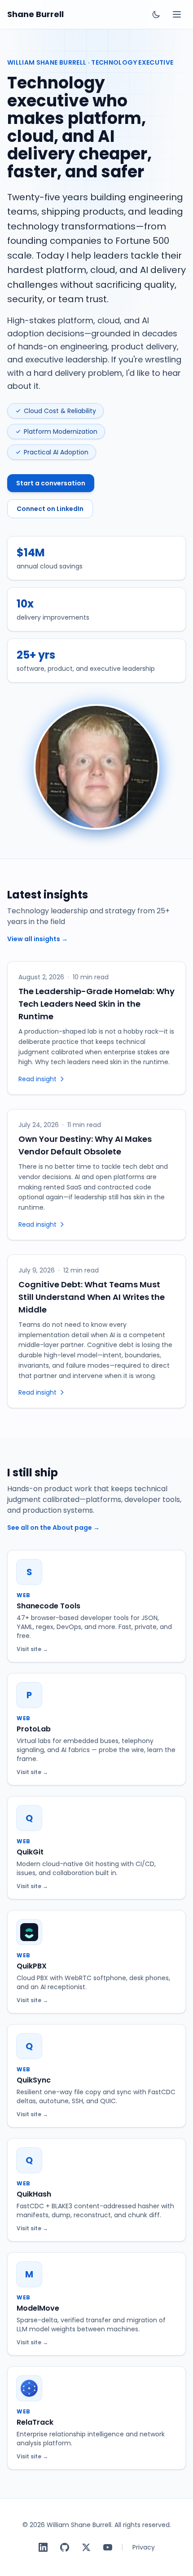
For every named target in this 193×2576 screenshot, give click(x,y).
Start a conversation (51, 483)
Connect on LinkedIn (50, 509)
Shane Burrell (35, 14)
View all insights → (37, 939)
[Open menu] (177, 14)
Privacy (144, 2547)
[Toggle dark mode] (156, 14)
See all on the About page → (53, 1528)
